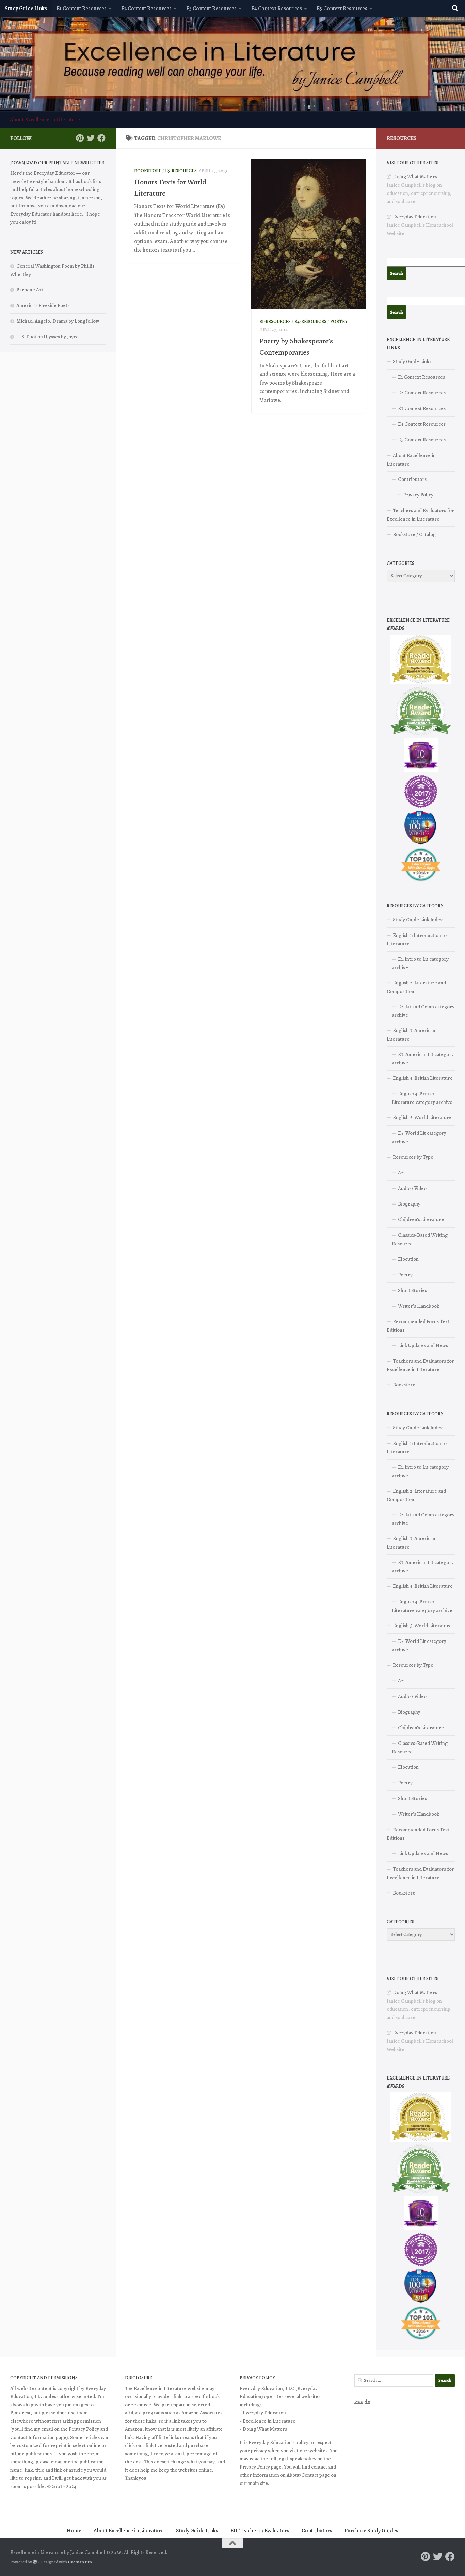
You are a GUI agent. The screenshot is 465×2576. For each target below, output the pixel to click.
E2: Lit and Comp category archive (423, 1011)
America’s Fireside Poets (43, 305)
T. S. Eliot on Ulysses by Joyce (47, 337)
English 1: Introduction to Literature (417, 939)
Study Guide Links (26, 9)
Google (362, 2401)
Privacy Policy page (261, 2467)
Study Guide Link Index (418, 920)
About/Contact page (308, 2475)
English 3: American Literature (411, 1035)
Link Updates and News (423, 1345)
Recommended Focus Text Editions (418, 1326)
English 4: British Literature (423, 1078)
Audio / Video (412, 1188)
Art (402, 1173)
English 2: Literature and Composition (416, 987)
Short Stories (412, 1290)
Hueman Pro (80, 2562)
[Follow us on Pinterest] (80, 138)
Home (74, 2531)
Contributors (412, 479)
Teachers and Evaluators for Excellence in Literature (420, 515)
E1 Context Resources (82, 9)
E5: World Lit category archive (419, 1137)
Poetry (339, 322)
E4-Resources (310, 322)
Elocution (408, 1259)
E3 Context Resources (211, 9)
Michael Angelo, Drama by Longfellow (58, 321)
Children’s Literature (421, 1219)
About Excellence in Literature (45, 120)
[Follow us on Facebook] (101, 138)
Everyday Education (414, 217)
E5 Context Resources (342, 9)
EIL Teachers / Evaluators (260, 2531)
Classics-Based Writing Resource (420, 1239)
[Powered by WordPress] (35, 2562)
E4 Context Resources (277, 9)
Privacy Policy (418, 495)
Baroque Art (30, 290)
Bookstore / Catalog (414, 534)
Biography (409, 1204)
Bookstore (148, 171)
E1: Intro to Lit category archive (420, 963)
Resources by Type (413, 1157)
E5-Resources (181, 171)
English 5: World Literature (422, 1117)
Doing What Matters (415, 176)
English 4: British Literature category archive (422, 1098)
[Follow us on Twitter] (91, 138)
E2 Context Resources (146, 9)
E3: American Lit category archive (423, 1058)
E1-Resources (275, 322)
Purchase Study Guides (371, 2531)
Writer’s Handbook (419, 1306)
